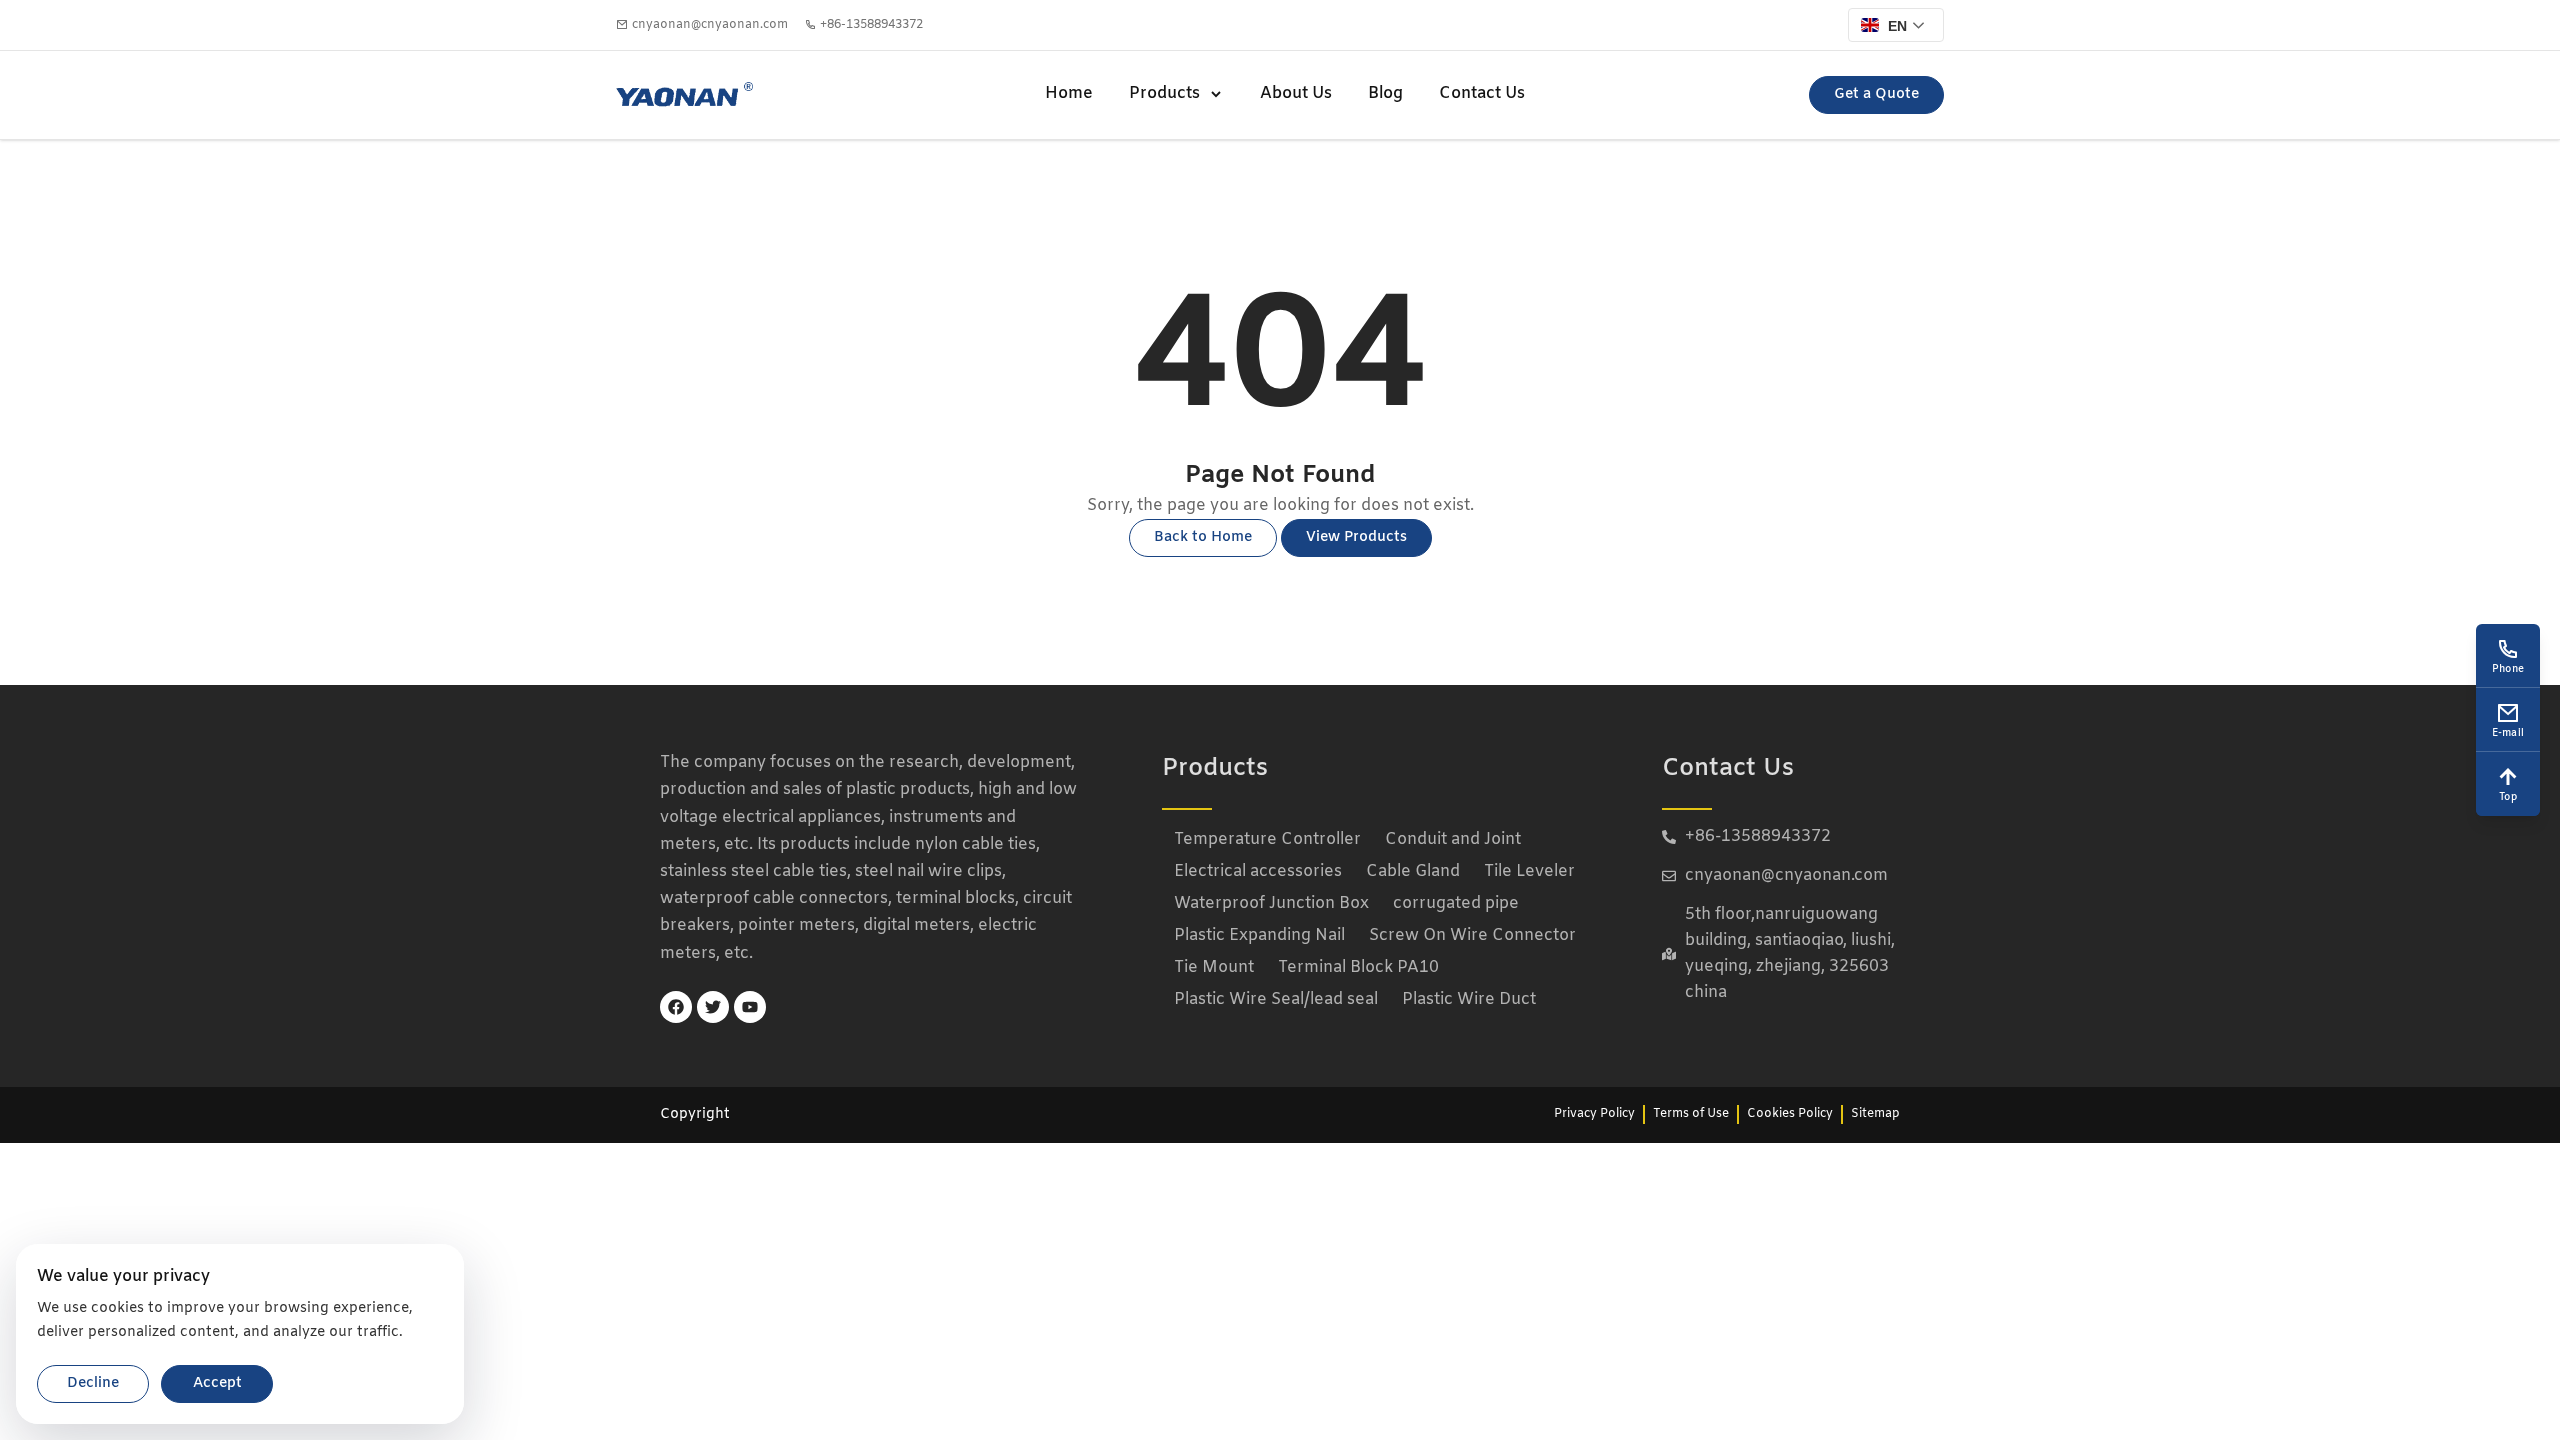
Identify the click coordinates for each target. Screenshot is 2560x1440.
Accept (217, 1383)
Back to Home (1203, 537)
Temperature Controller (1267, 839)
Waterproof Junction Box (1271, 903)
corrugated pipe (1456, 903)
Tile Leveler (1529, 871)
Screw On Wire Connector (1472, 935)
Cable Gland (1413, 871)
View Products (1356, 537)
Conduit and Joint (1453, 839)
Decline (93, 1383)
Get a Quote (1876, 94)
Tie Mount (1214, 967)
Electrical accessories (1258, 871)
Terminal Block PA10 (1358, 967)
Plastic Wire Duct (1469, 999)
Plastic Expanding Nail (1259, 935)
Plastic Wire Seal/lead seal (1276, 999)
